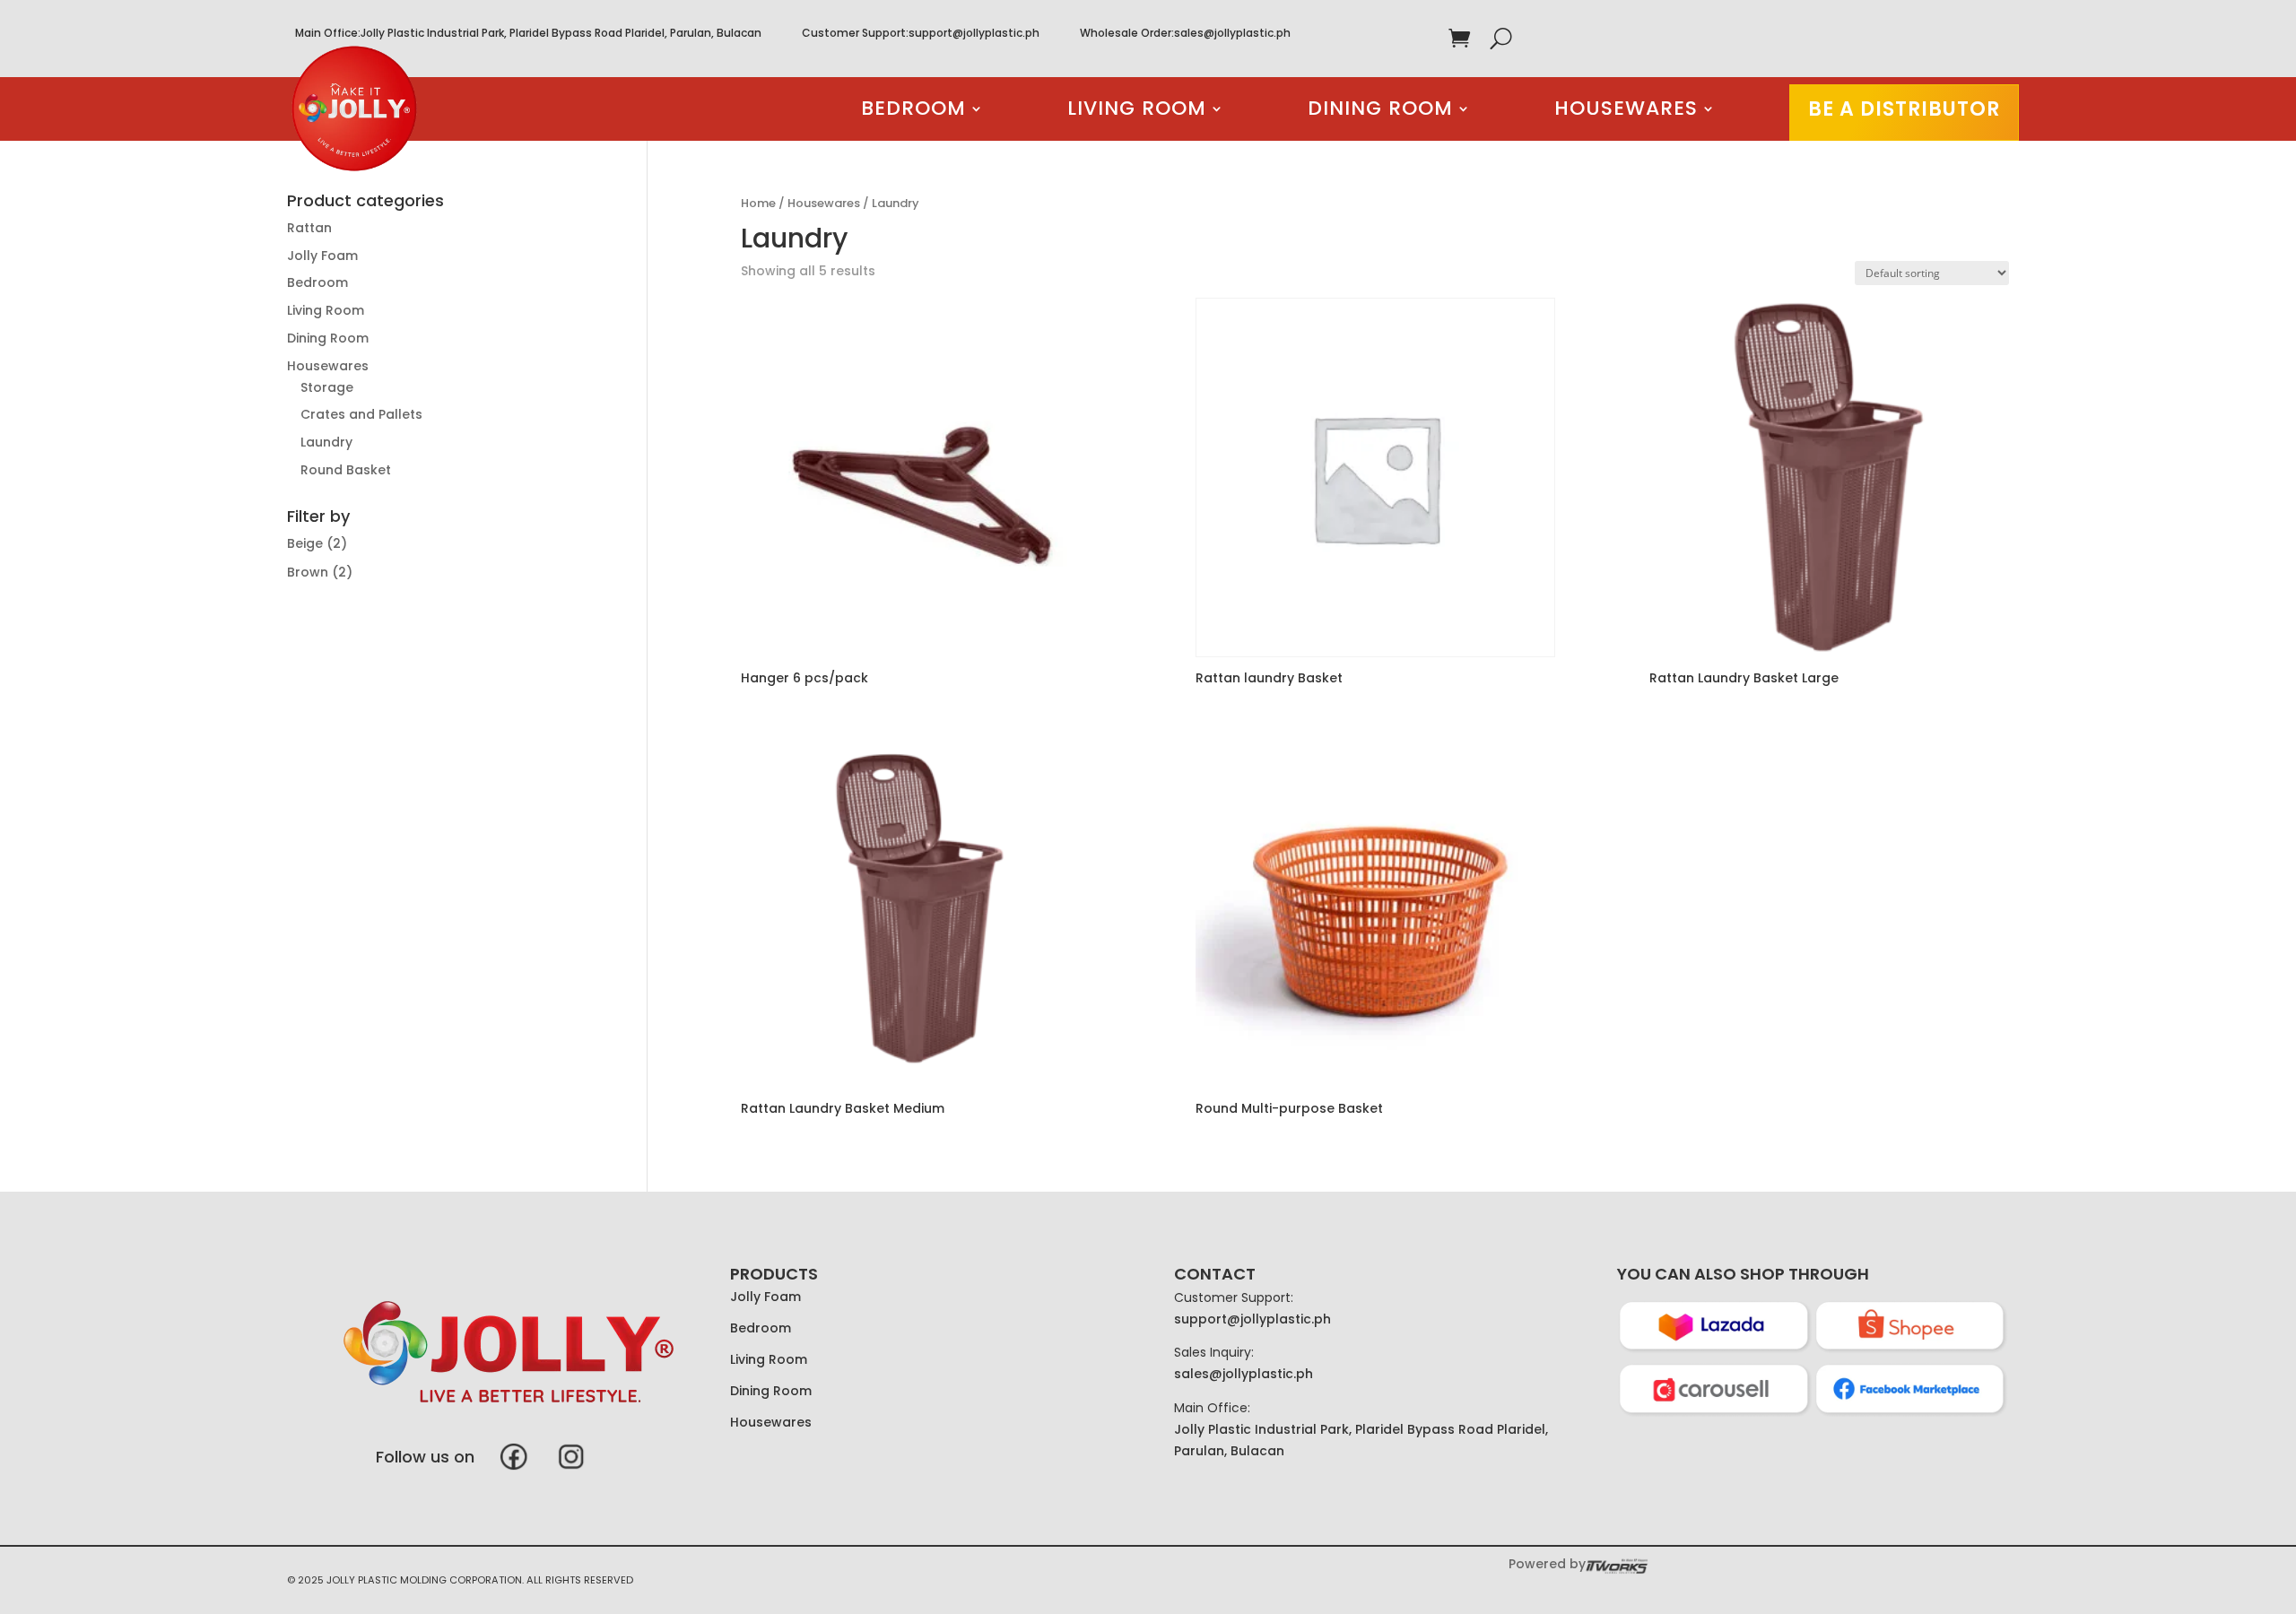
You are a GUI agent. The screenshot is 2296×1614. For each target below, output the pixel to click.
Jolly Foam (322, 256)
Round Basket (346, 470)
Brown (308, 572)
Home (758, 203)
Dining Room (1380, 112)
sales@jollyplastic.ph (1232, 33)
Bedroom (913, 112)
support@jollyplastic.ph (974, 33)
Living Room (1137, 112)
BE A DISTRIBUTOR (1904, 109)
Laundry (326, 442)
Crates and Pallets (361, 414)
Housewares (1626, 112)
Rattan (309, 228)
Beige (305, 543)
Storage (327, 387)
